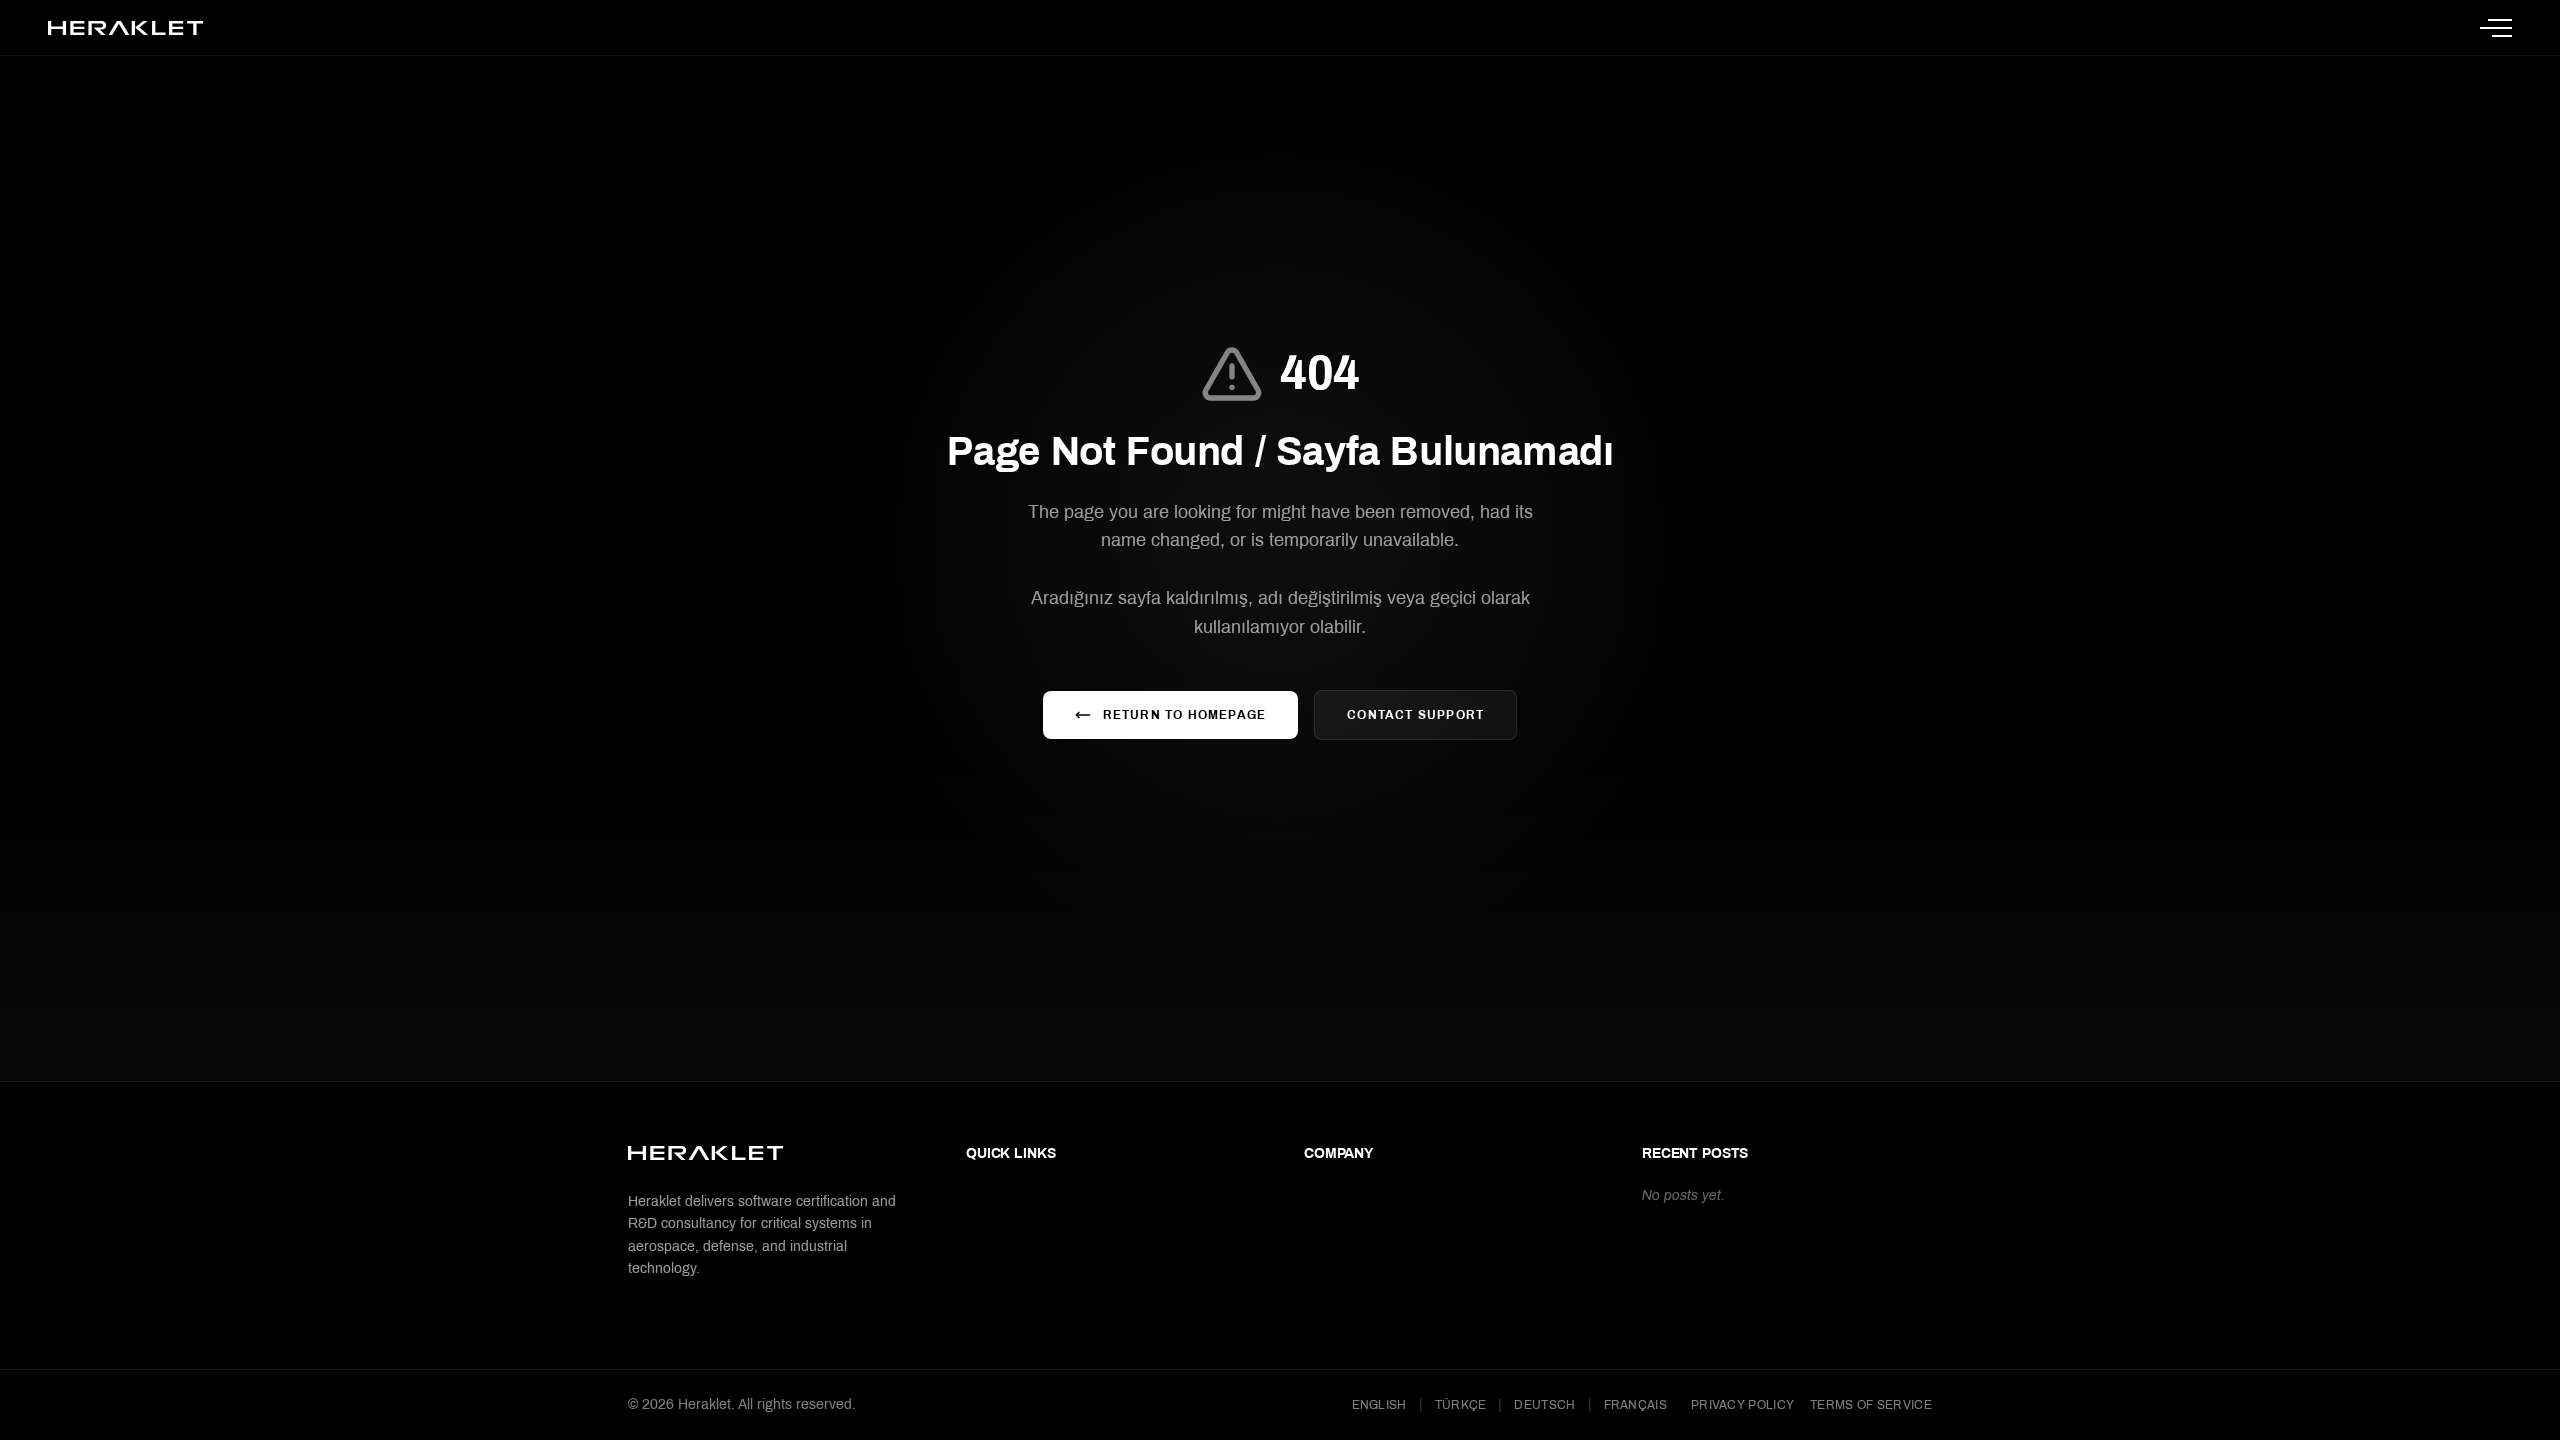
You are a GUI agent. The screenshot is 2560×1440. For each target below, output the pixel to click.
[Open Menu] (2496, 28)
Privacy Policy (1742, 1405)
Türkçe (1461, 1405)
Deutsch (1544, 1405)
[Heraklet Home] (125, 28)
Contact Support (1415, 715)
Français (1635, 1405)
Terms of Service (1871, 1405)
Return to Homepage (1185, 715)
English (1379, 1405)
